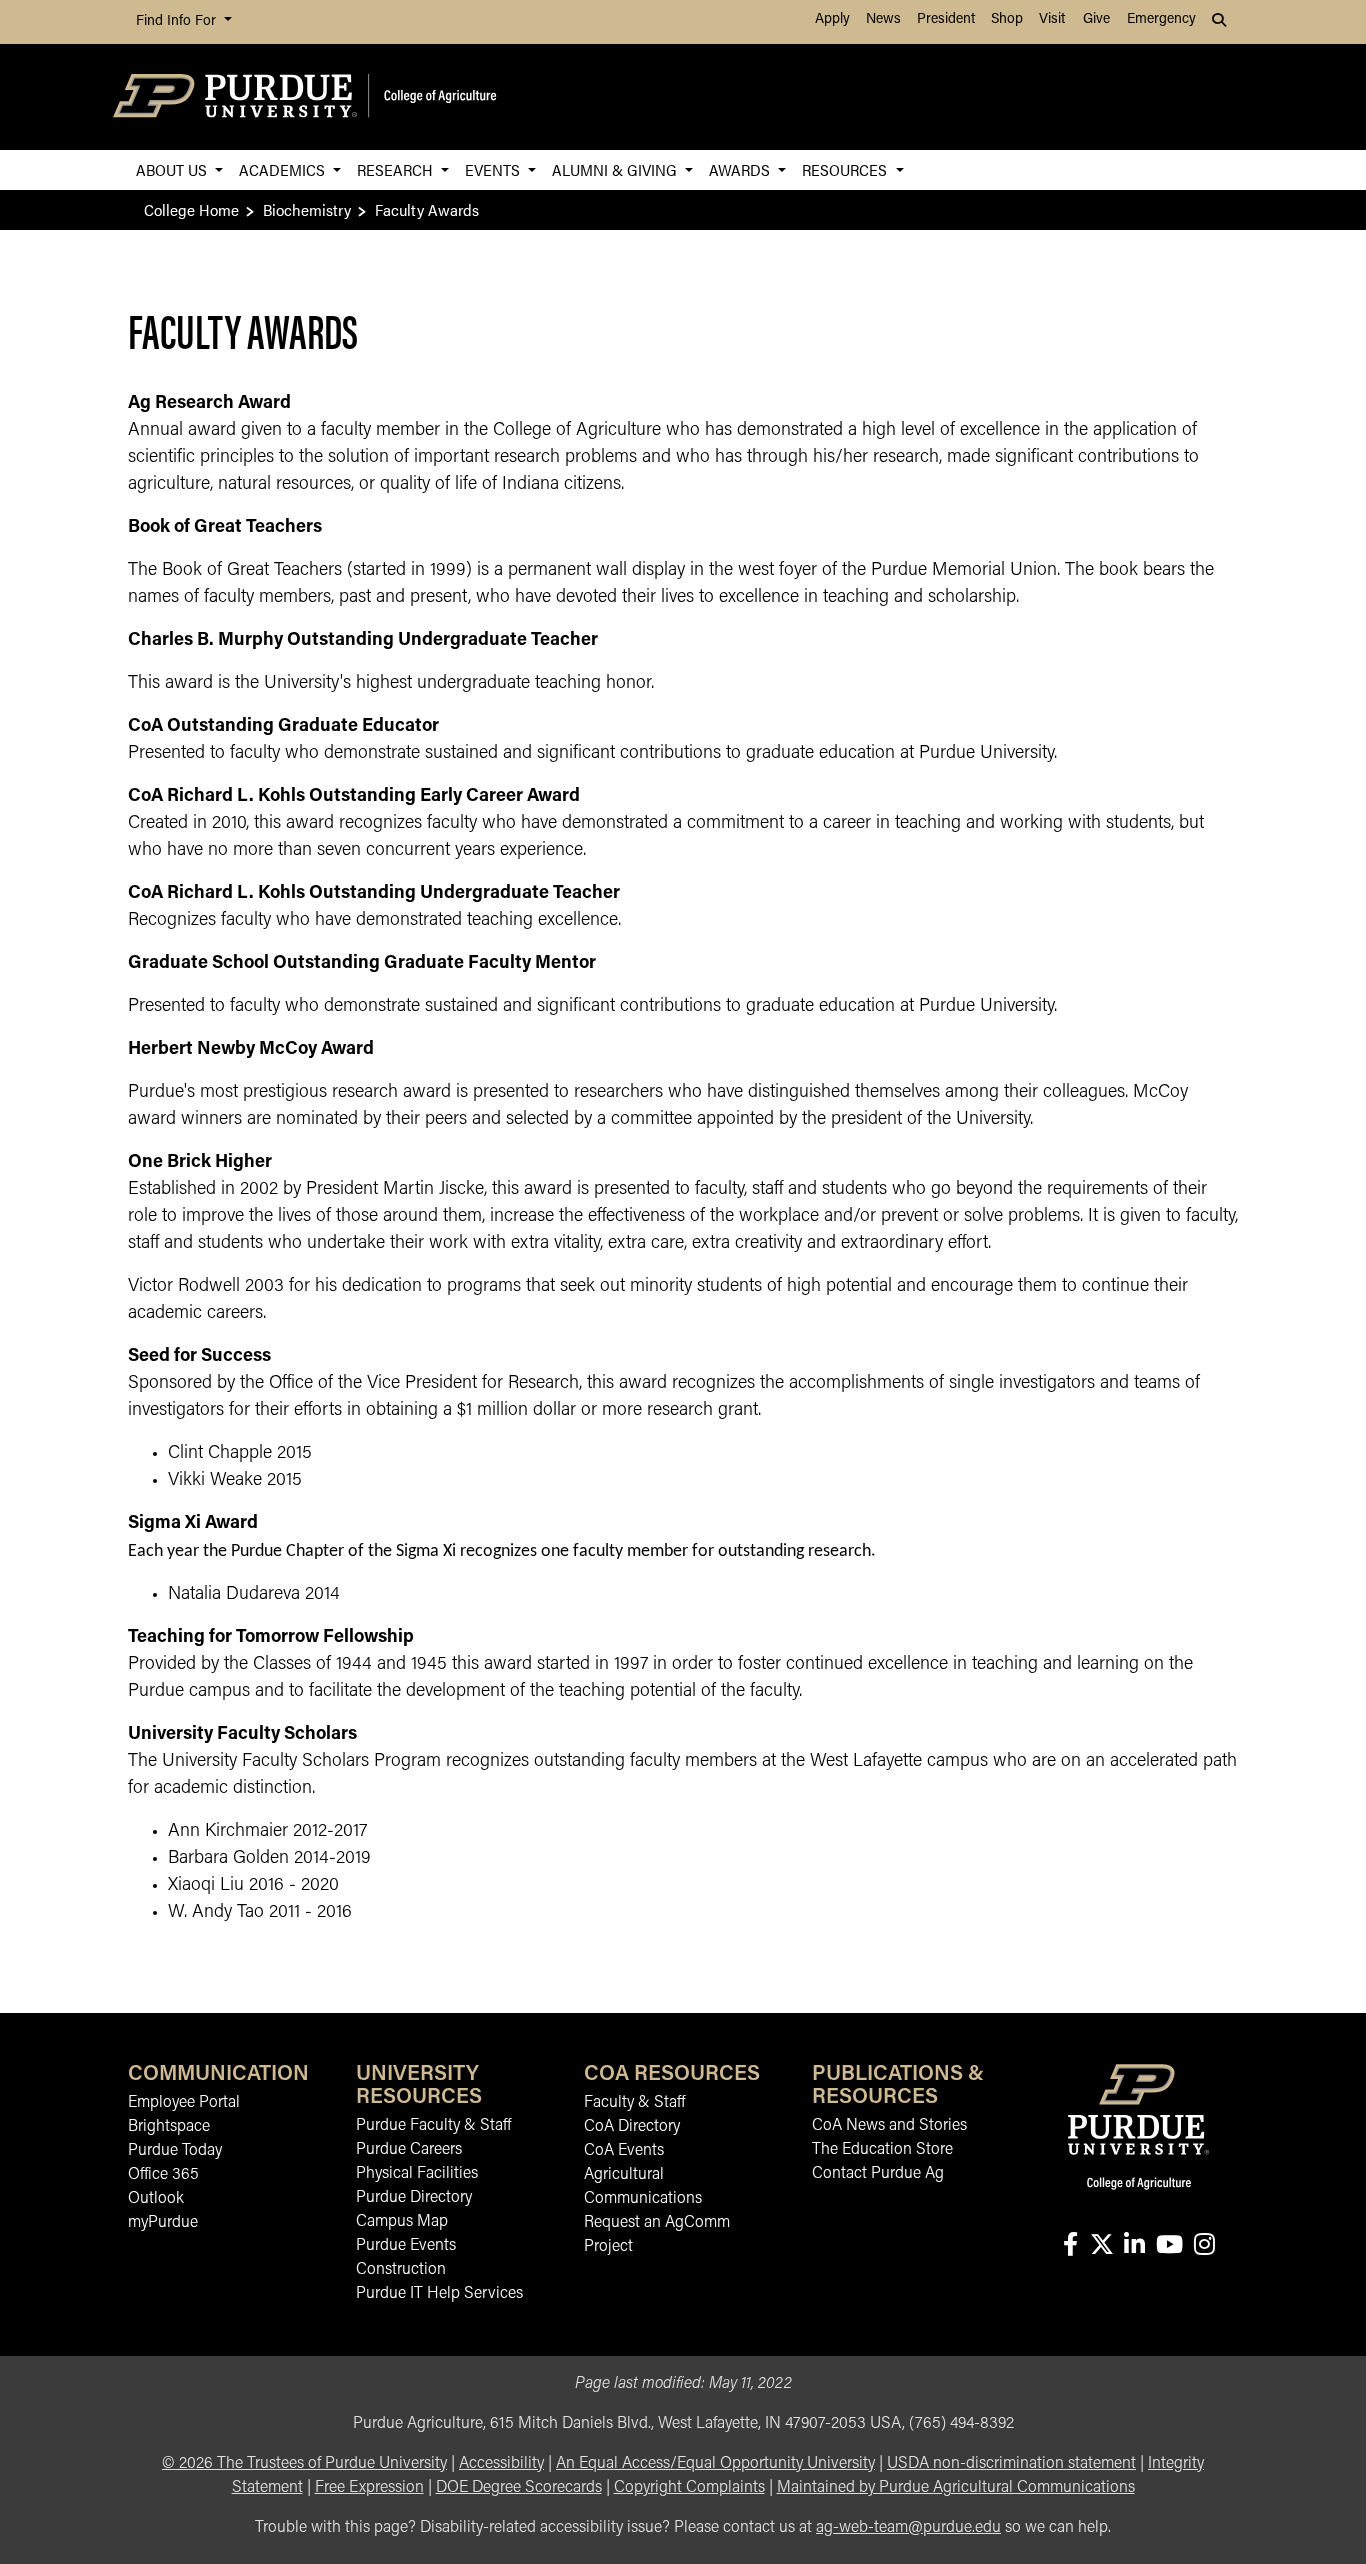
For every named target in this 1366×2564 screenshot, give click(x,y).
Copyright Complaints (689, 2488)
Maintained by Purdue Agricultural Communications (956, 2488)
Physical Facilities (417, 2174)
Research (397, 169)
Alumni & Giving (616, 169)
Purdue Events (406, 2246)
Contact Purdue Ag (878, 2174)
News (883, 19)
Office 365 (163, 2175)
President (946, 19)
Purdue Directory (414, 2198)
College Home (191, 209)
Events (494, 169)
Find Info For (178, 21)
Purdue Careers (409, 2150)
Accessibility (501, 2464)
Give (1096, 19)
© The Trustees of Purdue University (304, 2464)
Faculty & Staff (634, 2103)
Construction (401, 2270)
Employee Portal (184, 2103)
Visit (1052, 19)
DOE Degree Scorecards (519, 2488)
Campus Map (402, 2222)
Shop (1007, 19)
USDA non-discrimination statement (1011, 2464)
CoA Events (624, 2151)
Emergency (1161, 19)
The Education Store (882, 2150)
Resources (846, 169)
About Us (173, 169)
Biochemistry (307, 209)
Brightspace (169, 2127)
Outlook (156, 2199)
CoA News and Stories (889, 2126)
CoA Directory (632, 2127)
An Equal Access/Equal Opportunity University (715, 2464)
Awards (741, 169)
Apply (832, 19)
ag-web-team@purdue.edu (908, 2528)
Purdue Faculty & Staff (433, 2126)
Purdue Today (175, 2151)
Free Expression (369, 2488)
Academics (284, 169)
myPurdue (163, 2223)
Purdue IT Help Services (439, 2294)
